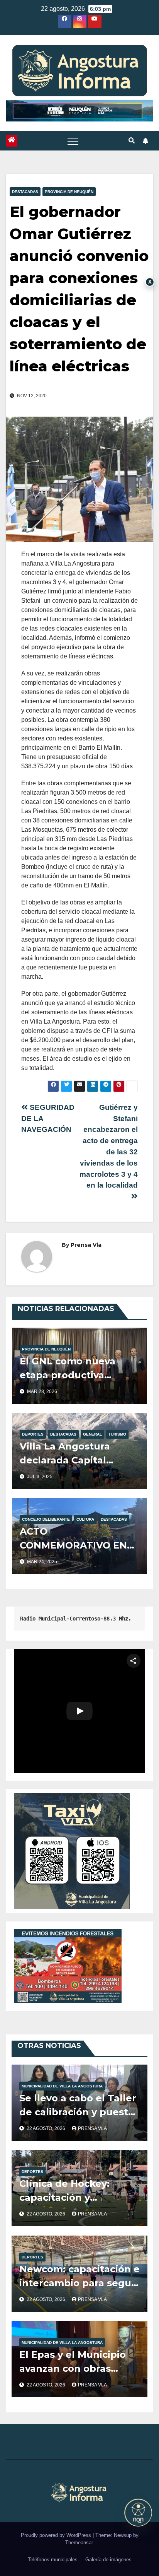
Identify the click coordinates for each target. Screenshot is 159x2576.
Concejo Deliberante (46, 1519)
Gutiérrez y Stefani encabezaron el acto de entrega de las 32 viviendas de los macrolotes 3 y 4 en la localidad (109, 1146)
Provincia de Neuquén (69, 192)
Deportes (33, 1434)
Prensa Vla (86, 1245)
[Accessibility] (138, 2513)
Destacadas (25, 192)
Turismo (117, 1434)
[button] (132, 141)
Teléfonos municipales (53, 2560)
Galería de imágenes (108, 2560)
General (92, 1434)
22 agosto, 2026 (47, 2128)
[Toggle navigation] (73, 141)
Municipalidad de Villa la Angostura (62, 2086)
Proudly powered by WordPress (57, 2535)
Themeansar (79, 2543)
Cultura (85, 1519)
